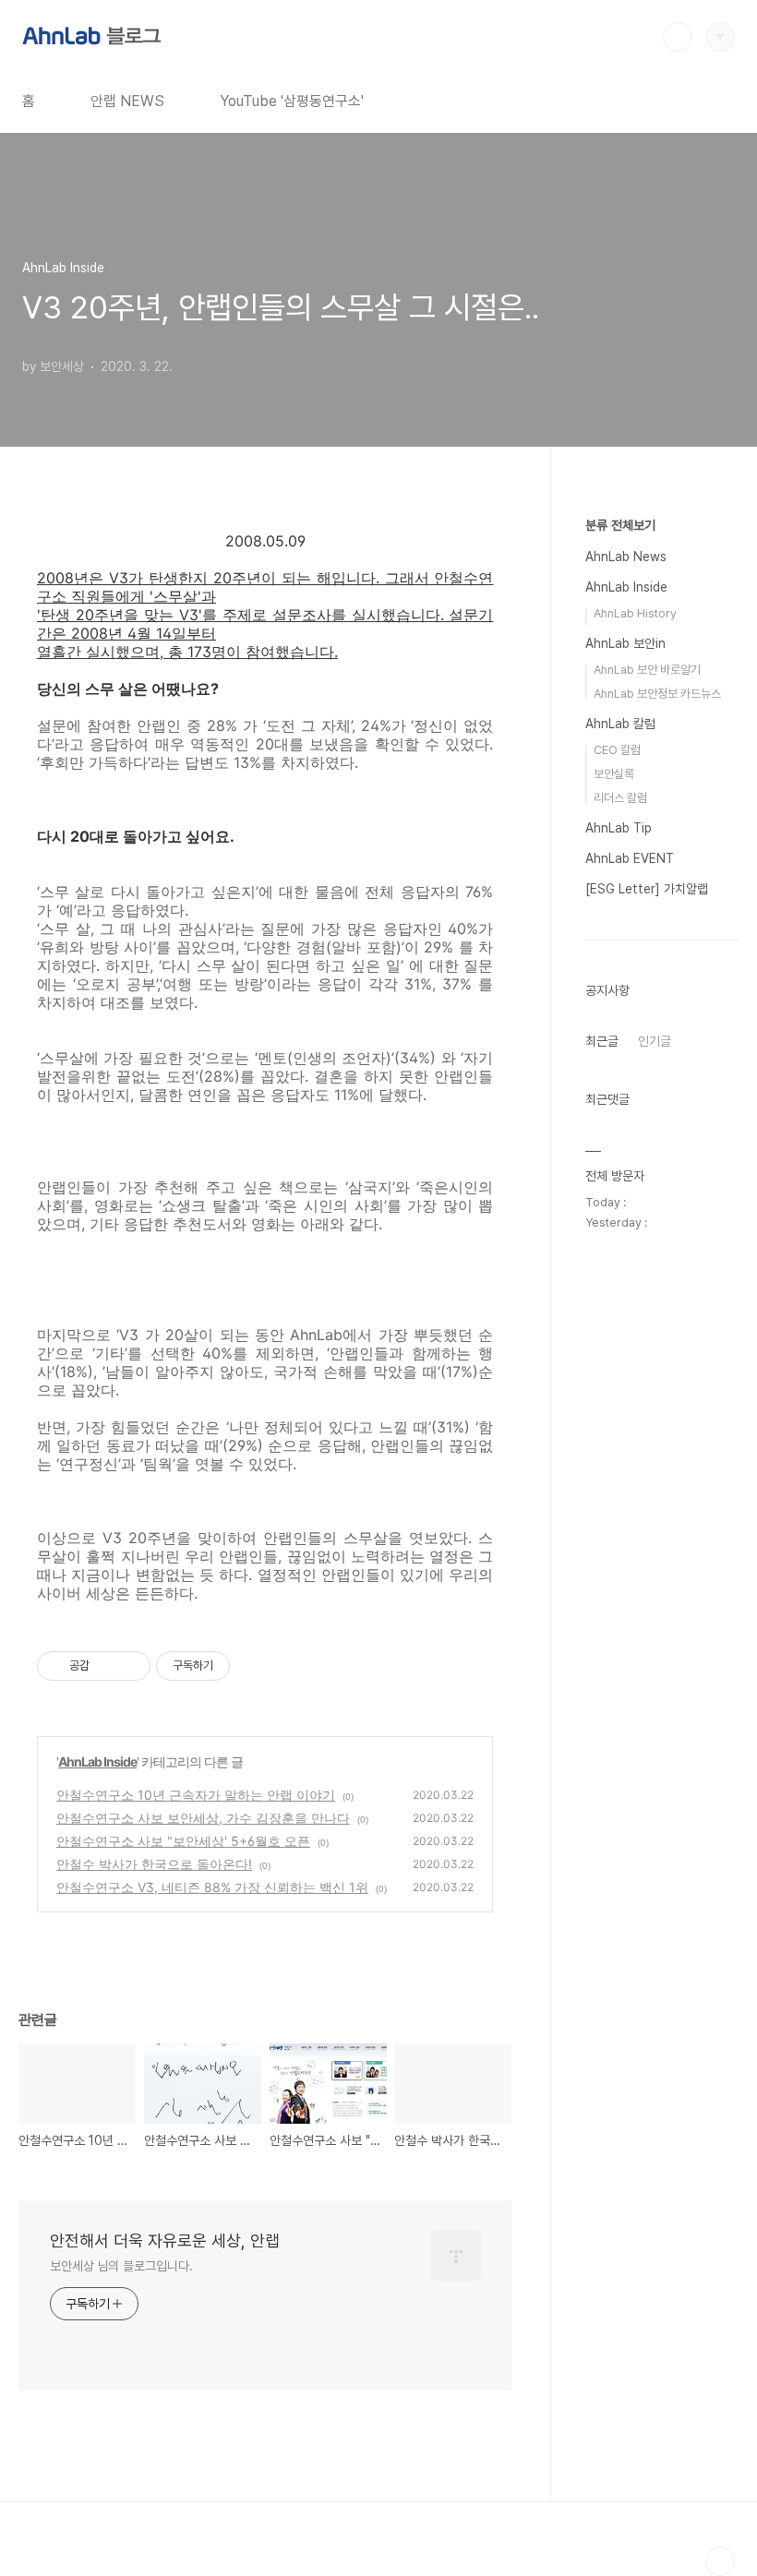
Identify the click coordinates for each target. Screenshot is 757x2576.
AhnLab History (635, 613)
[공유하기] (107, 1666)
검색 (678, 37)
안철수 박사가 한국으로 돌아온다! (154, 1864)
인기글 (655, 1041)
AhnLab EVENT (630, 858)
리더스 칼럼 (620, 798)
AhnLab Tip (619, 828)
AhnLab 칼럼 (620, 724)
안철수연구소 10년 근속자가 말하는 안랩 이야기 (196, 1795)
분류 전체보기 (620, 525)
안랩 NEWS (127, 101)
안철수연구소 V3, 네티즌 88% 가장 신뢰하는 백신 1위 (212, 1887)
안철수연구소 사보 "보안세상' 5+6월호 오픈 (183, 1841)
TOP (720, 2561)
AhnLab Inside (97, 1761)
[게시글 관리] (130, 1666)
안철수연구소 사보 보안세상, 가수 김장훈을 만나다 (203, 1818)
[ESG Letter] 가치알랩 (647, 889)
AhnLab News (626, 557)
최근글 (602, 1041)
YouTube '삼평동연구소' (292, 101)
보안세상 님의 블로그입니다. (121, 2266)
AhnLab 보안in (625, 643)
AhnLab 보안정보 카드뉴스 (657, 694)
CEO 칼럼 (617, 750)
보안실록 (614, 774)
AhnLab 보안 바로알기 (647, 670)
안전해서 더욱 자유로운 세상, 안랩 (165, 2241)
